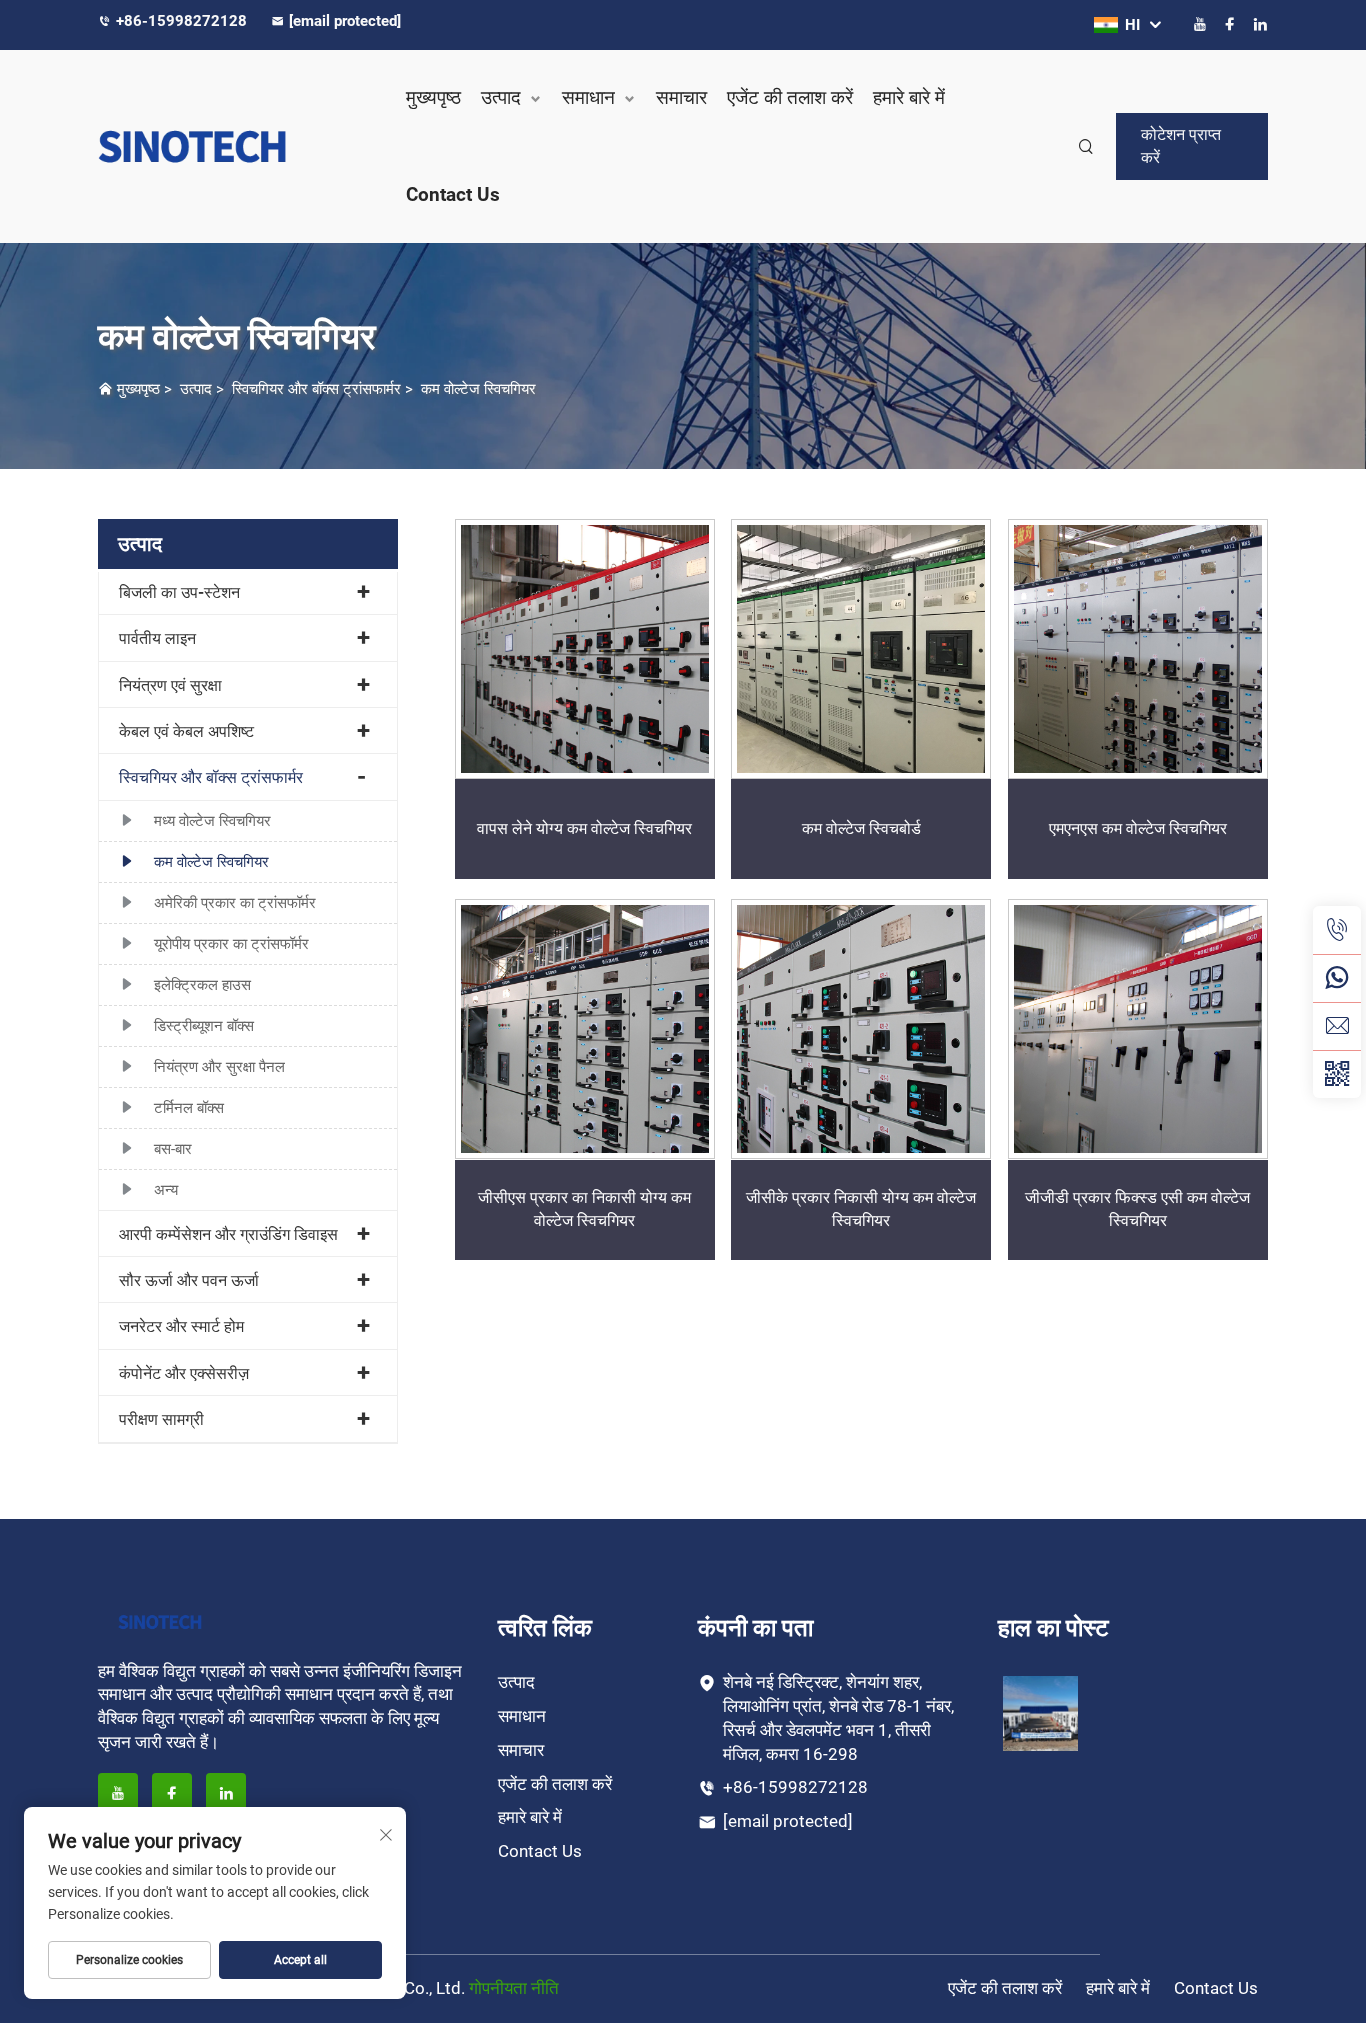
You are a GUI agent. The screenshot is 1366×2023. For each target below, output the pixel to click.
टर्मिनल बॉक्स (189, 1108)
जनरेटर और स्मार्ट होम (181, 1326)
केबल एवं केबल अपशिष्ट (186, 731)
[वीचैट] (1337, 1074)
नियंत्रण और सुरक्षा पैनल (219, 1067)
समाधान (588, 97)
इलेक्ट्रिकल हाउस (202, 985)
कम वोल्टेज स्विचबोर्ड (861, 828)
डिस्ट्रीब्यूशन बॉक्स (204, 1026)
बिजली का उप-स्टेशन (179, 592)
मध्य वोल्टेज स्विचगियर (212, 821)
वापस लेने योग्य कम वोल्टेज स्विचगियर (584, 828)
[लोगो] (233, 146)
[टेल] (1337, 930)
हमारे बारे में (909, 97)
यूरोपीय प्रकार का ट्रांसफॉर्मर (231, 944)
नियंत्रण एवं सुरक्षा (170, 685)
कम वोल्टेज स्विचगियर (478, 389)
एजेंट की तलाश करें (790, 97)
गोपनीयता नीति (514, 1988)
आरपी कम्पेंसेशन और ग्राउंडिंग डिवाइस (228, 1234)
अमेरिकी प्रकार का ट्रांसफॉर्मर (235, 903)
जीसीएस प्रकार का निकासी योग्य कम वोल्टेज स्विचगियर (584, 1208)
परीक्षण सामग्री (161, 1419)
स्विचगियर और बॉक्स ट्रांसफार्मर (316, 389)
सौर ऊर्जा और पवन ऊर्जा (189, 1280)
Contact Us (453, 194)
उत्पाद (501, 97)
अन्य (166, 1190)
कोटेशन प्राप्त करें (1181, 145)
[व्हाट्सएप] (1337, 978)
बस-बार (173, 1149)
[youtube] (1200, 24)
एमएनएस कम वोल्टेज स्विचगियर (1138, 828)
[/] (160, 1620)
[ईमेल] (1337, 1026)
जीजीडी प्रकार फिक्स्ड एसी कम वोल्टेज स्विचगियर (1137, 1208)
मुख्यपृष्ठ (433, 97)
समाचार (681, 97)
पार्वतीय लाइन (157, 638)
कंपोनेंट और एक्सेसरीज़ (184, 1373)
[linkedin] (1260, 24)
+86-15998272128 (183, 21)
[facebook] (1230, 24)
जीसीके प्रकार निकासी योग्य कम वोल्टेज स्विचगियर (861, 1208)
